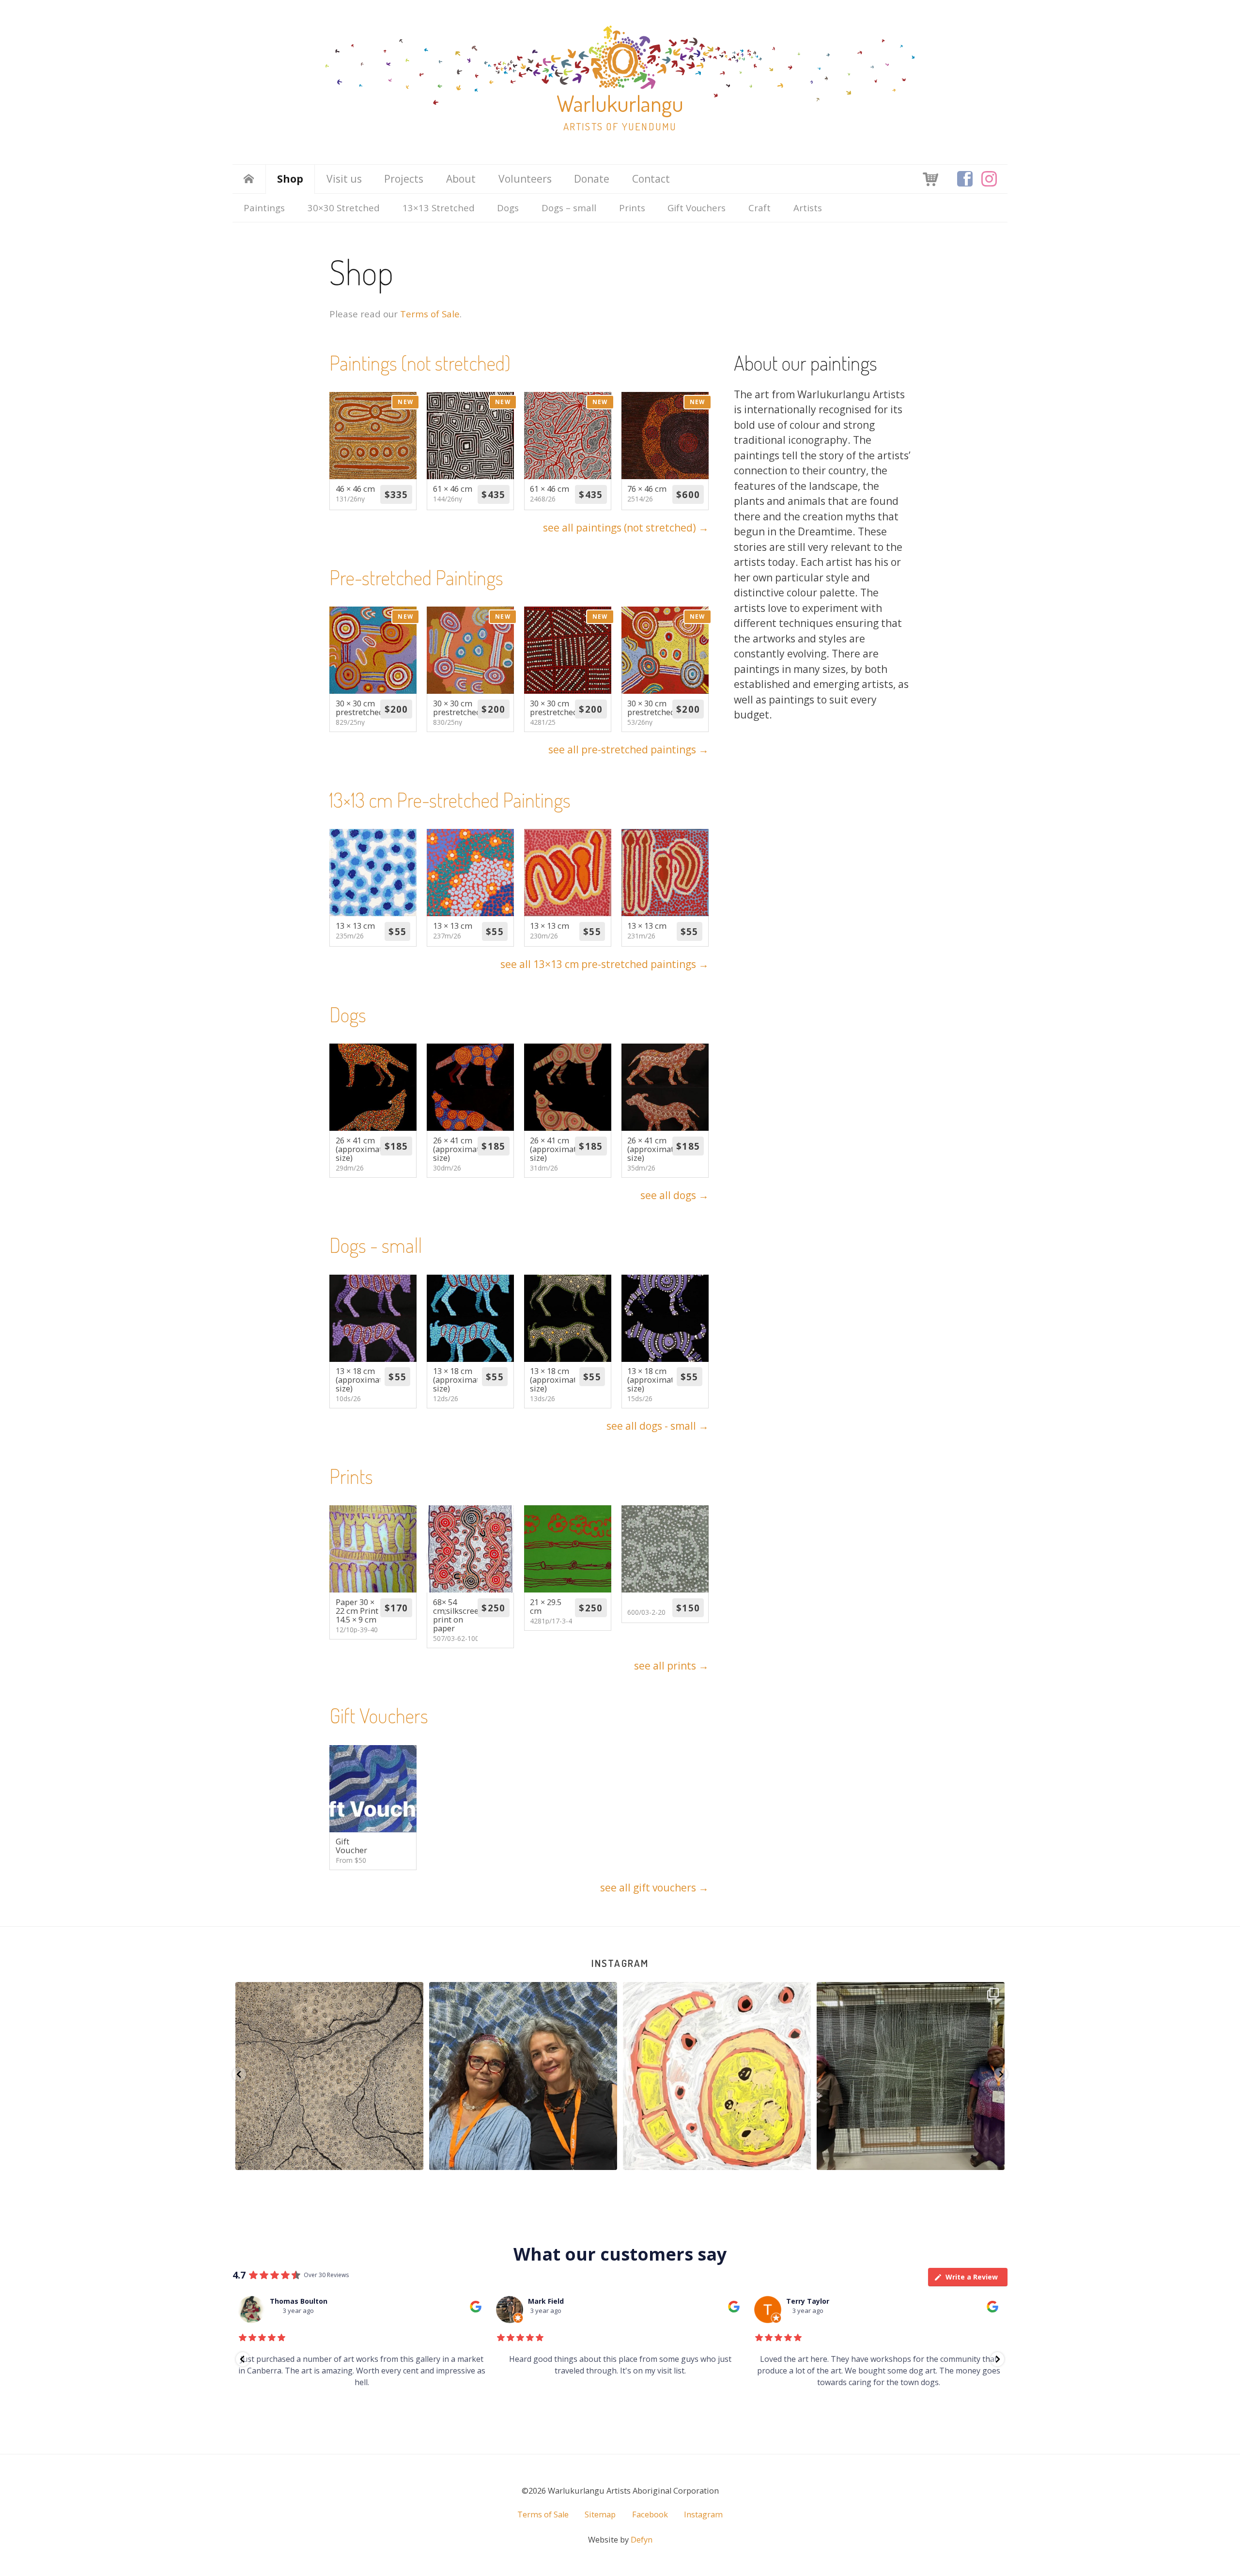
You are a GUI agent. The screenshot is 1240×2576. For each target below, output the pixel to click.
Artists (808, 208)
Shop (290, 179)
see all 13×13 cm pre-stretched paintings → (604, 964)
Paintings (264, 208)
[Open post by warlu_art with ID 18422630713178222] (717, 2076)
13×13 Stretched (439, 208)
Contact (651, 179)
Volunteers (525, 179)
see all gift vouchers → (654, 1888)
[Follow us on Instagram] (989, 179)
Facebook (650, 2514)
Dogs (508, 208)
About (461, 179)
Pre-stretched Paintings (416, 577)
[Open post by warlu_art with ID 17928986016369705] (329, 2076)
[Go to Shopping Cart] (930, 178)
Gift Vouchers (697, 208)
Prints (632, 208)
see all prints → (671, 1666)
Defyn (642, 2540)
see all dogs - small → (658, 1426)
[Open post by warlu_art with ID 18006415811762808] (911, 2076)
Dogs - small (376, 1245)
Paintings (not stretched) (420, 363)
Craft (759, 208)
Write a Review (972, 2277)
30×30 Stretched (344, 208)
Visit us (344, 179)
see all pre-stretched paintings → (628, 749)
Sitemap (600, 2514)
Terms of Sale (430, 314)
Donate (592, 179)
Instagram (620, 1963)
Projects (404, 179)
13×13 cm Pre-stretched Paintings (450, 800)
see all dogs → (674, 1195)
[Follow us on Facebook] (965, 179)
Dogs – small (569, 208)
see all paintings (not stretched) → (626, 528)
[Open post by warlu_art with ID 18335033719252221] (523, 2076)
